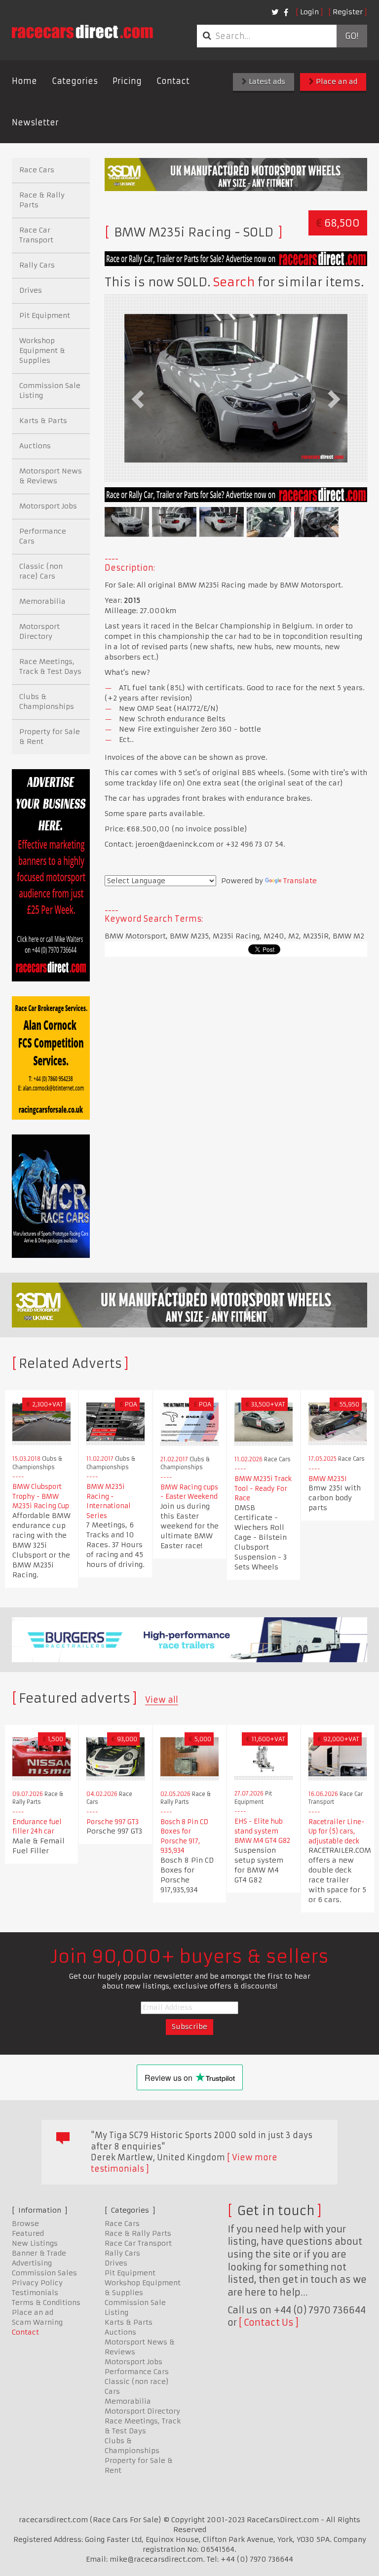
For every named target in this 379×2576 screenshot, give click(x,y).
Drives (31, 290)
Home (24, 81)
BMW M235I (328, 1479)
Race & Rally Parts (42, 200)
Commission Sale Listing (50, 390)
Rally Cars (37, 265)
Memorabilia (42, 601)
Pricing (127, 81)
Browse (25, 2224)
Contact (173, 81)
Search (234, 282)
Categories (75, 81)
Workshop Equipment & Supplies (42, 351)
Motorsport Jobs (48, 506)
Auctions (35, 446)
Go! (352, 36)
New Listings (35, 2243)
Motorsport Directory (39, 631)
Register (348, 12)
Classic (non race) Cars (41, 571)
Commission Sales (44, 2273)
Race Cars (37, 170)
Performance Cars (43, 536)
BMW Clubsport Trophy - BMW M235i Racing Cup (41, 1496)
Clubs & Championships (47, 702)
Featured (28, 2233)
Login (309, 12)
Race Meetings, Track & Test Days (50, 666)
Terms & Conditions (46, 2303)
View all (162, 1700)
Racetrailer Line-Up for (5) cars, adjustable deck (337, 1832)
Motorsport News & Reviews (51, 476)
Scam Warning (37, 2322)
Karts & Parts (43, 421)
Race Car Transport (36, 235)
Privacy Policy (37, 2283)
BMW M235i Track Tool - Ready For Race (263, 1488)
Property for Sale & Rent (50, 737)
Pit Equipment (45, 315)
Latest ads (266, 81)
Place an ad (336, 81)
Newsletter (35, 122)
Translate (300, 881)
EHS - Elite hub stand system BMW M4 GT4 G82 (262, 1831)
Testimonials (35, 2293)
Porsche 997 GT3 (113, 1822)
